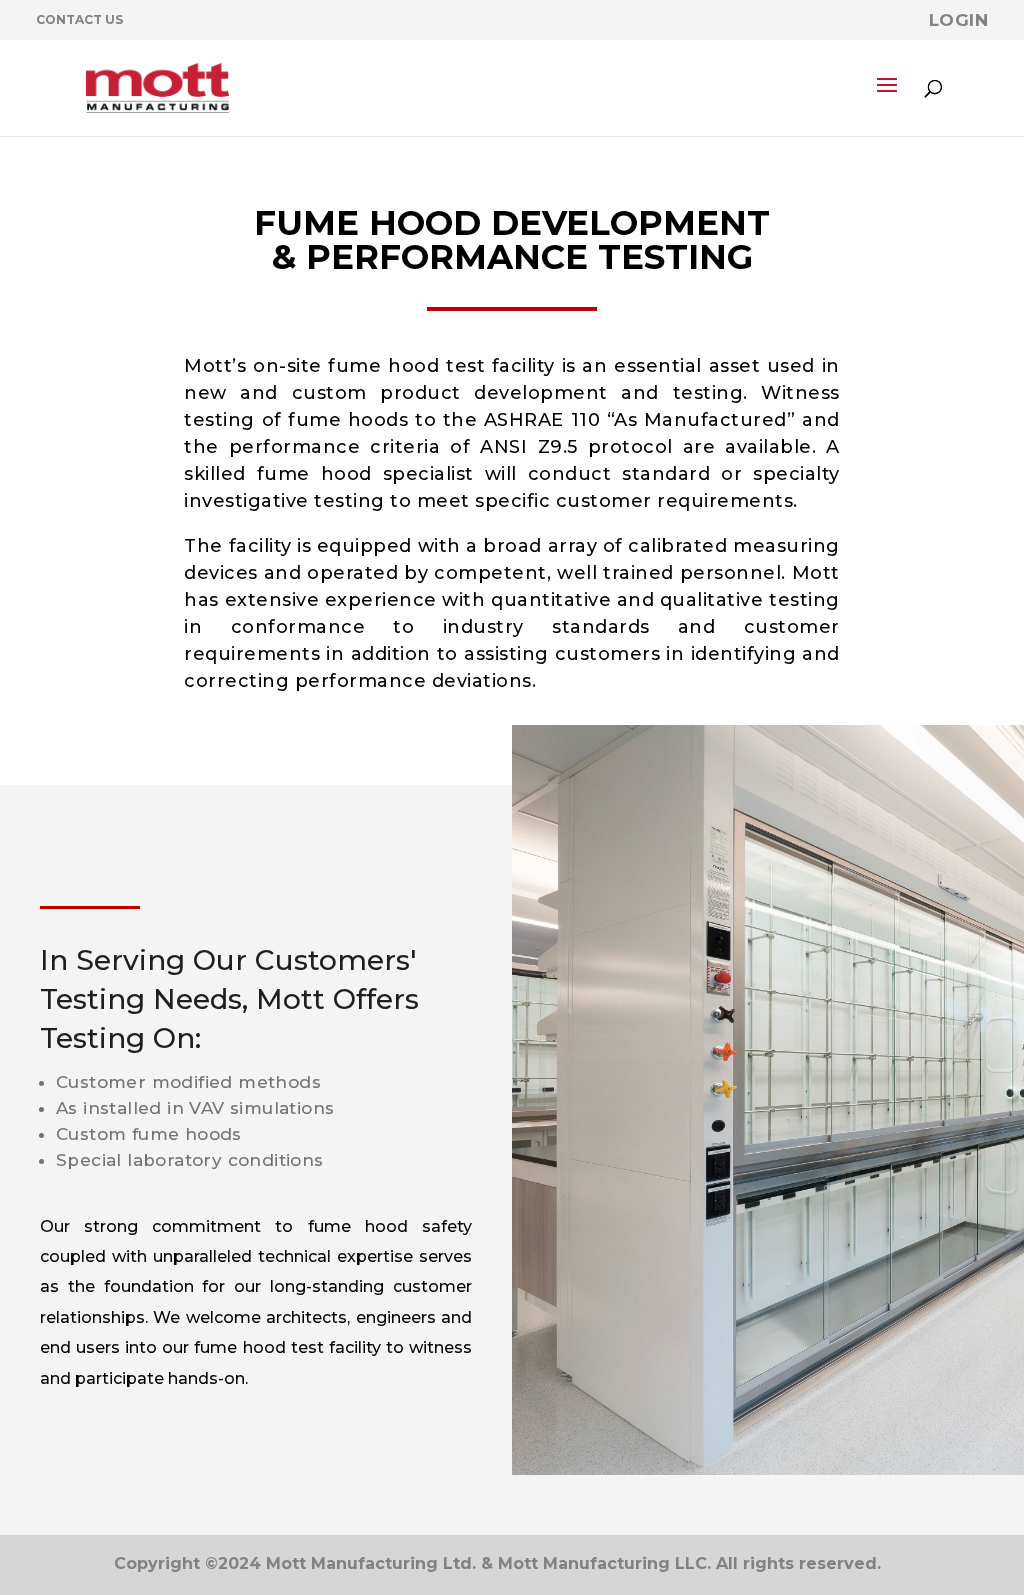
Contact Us (79, 19)
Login (958, 20)
